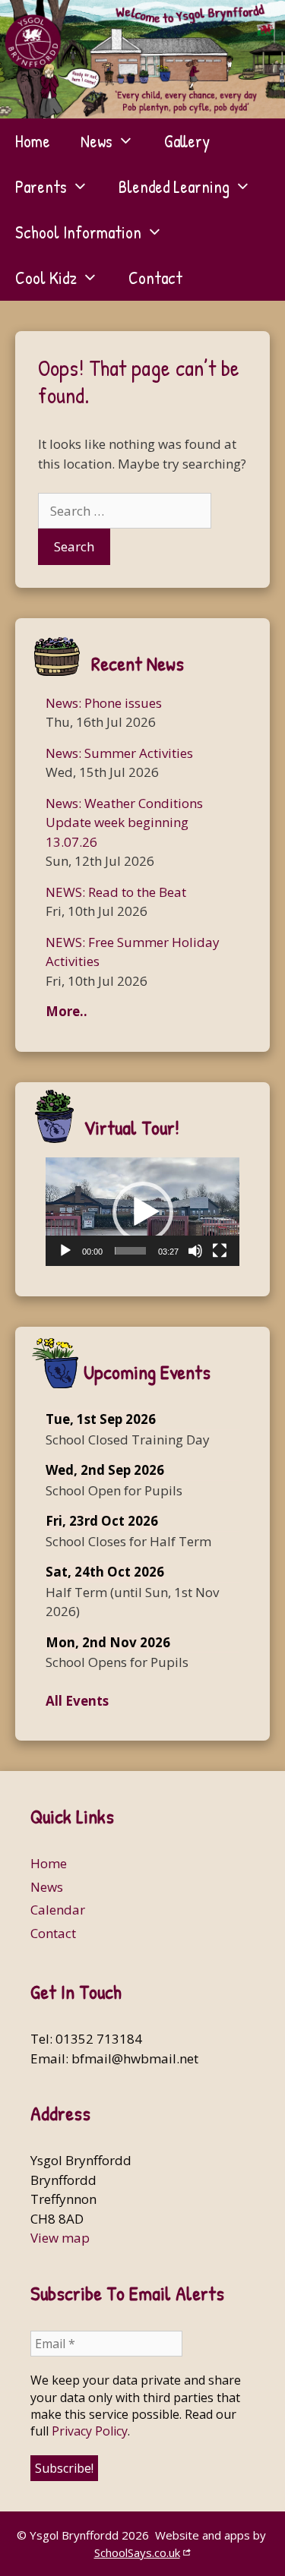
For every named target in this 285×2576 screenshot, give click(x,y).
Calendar (58, 1910)
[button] (143, 1212)
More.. (66, 1011)
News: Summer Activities (119, 753)
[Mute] (195, 1251)
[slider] (130, 1251)
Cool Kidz (46, 278)
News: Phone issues (104, 703)
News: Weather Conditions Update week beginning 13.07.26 (124, 822)
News (97, 141)
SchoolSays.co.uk (137, 2552)
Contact (155, 278)
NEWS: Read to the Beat (116, 892)
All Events (77, 1701)
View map (60, 2238)
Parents (41, 186)
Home (33, 141)
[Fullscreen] (220, 1251)
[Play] (65, 1251)
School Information (78, 232)
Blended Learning (174, 186)
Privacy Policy (90, 2431)
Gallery (187, 141)
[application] (142, 1212)
